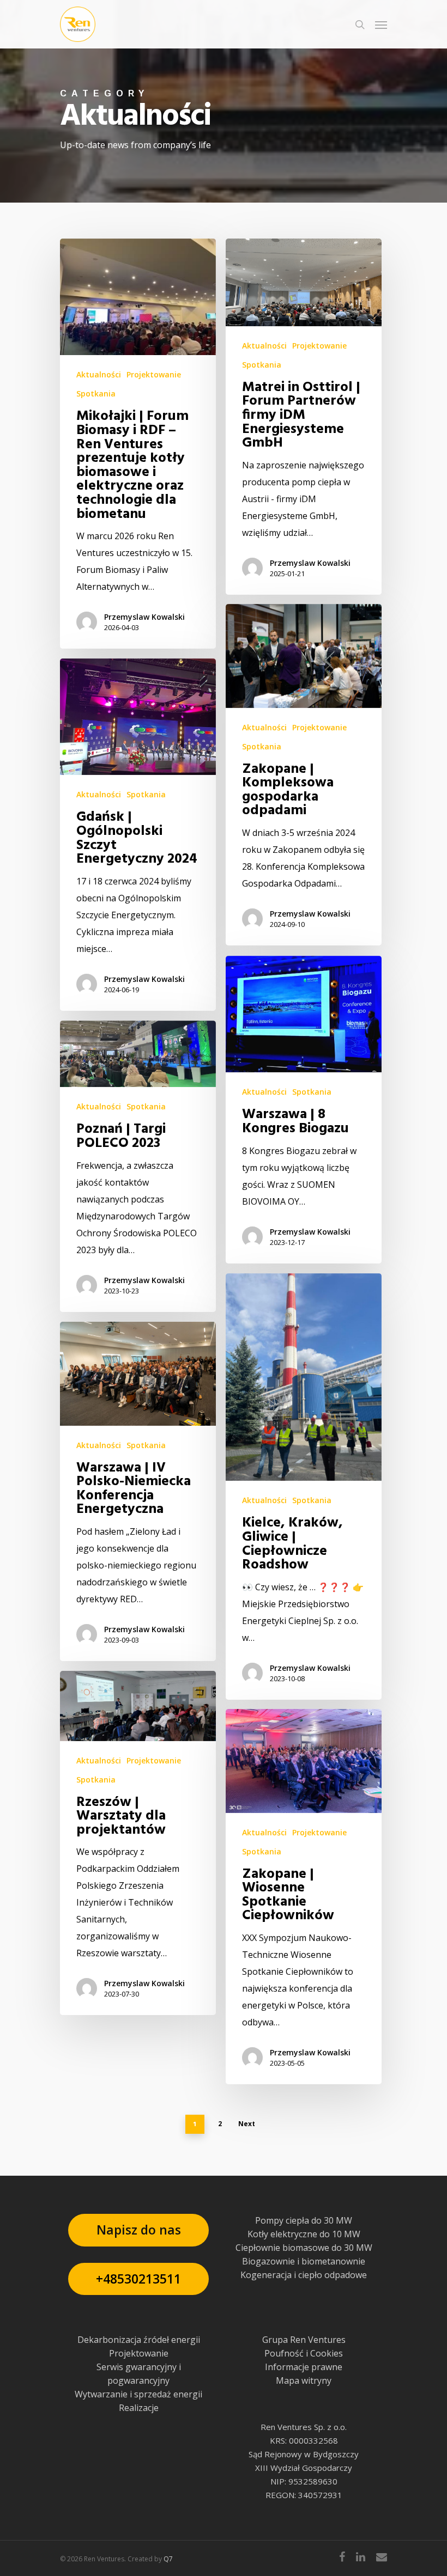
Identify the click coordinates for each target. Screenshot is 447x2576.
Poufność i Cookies (304, 2353)
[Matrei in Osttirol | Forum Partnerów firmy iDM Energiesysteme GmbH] (304, 417)
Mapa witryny (304, 2380)
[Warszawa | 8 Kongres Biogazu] (304, 1110)
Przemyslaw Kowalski (144, 617)
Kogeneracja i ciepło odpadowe (304, 2275)
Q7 (168, 2559)
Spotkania (96, 393)
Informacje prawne (304, 2367)
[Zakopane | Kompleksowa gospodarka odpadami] (304, 775)
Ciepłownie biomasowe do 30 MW (304, 2248)
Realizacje (139, 2408)
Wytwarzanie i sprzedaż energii (138, 2394)
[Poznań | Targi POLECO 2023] (138, 1166)
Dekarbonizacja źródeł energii (139, 2340)
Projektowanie (154, 374)
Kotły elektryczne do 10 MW (304, 2234)
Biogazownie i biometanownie (304, 2261)
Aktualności (99, 374)
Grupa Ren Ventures (304, 2340)
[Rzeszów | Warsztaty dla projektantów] (138, 1843)
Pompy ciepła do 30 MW (304, 2220)
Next (247, 2124)
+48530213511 (138, 2279)
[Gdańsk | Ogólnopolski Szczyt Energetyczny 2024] (138, 835)
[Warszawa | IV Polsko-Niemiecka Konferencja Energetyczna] (138, 1491)
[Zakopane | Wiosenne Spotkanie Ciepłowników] (304, 1897)
